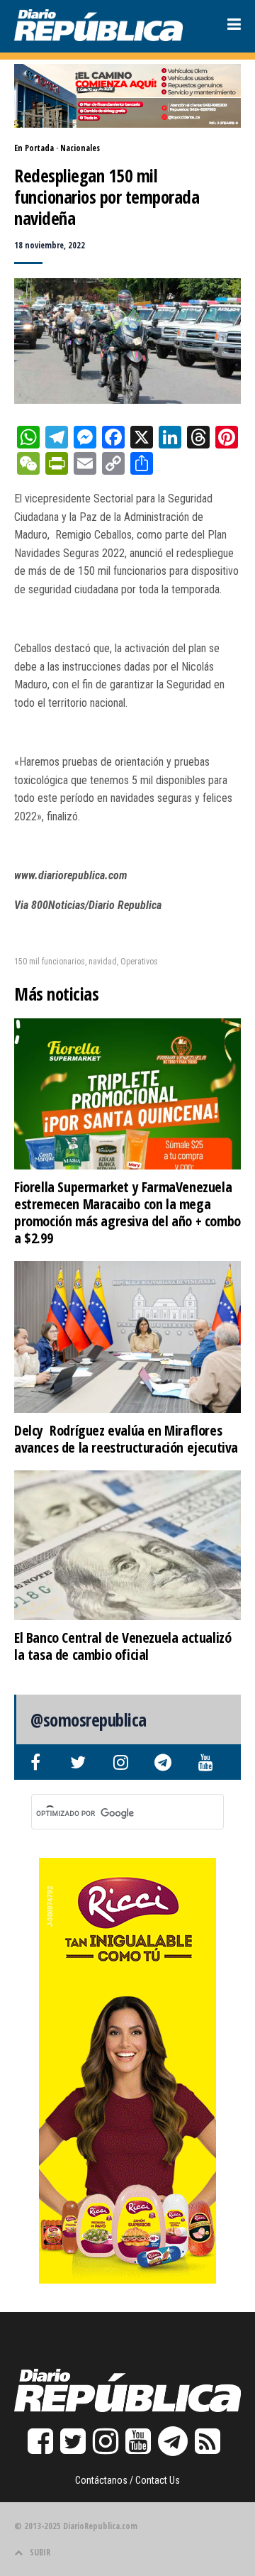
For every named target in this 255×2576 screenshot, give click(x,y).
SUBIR (40, 2552)
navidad (103, 962)
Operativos (139, 962)
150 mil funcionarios (50, 962)
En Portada (34, 148)
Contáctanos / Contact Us (127, 2480)
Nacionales (80, 148)
